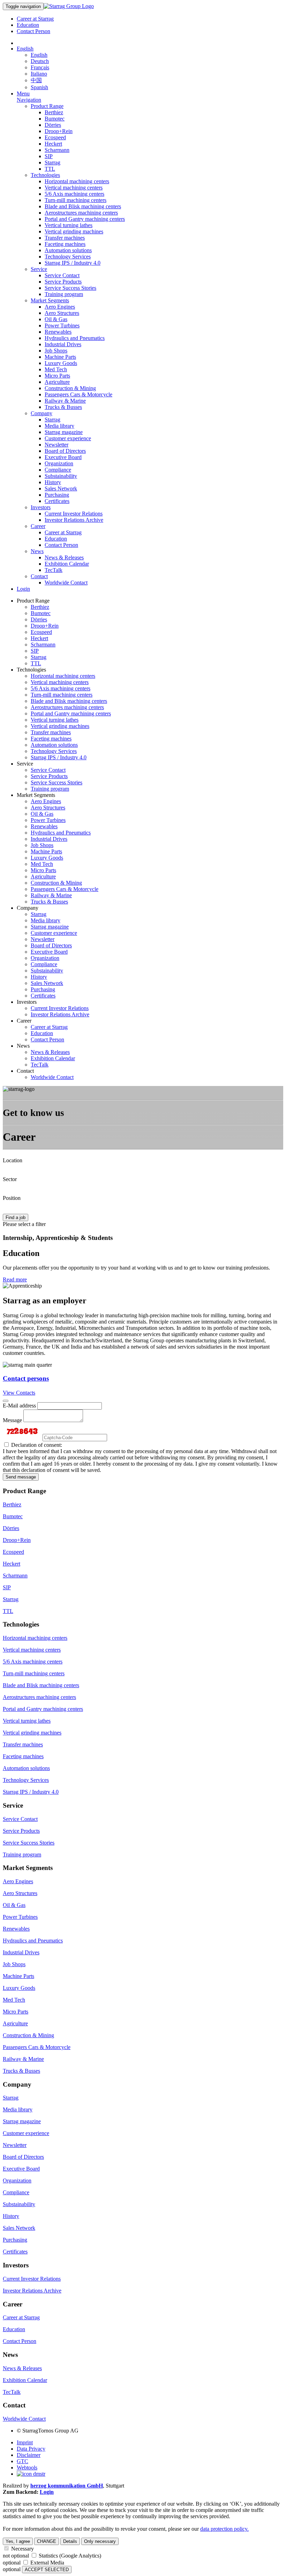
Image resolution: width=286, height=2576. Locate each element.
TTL (50, 169)
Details (70, 2541)
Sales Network (61, 488)
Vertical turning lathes (69, 225)
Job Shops (56, 351)
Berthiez (54, 112)
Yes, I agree (18, 2541)
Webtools (27, 2468)
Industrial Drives (63, 344)
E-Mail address (19, 1406)
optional (12, 2563)
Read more (15, 1279)
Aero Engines (60, 307)
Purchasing (57, 495)
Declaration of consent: (36, 1445)
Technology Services (68, 257)
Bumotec (55, 119)
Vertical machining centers (74, 188)
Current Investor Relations (74, 514)
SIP (49, 156)
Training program (64, 294)
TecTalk (54, 570)
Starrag (52, 162)
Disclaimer (29, 2455)
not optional (16, 2556)
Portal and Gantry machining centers (85, 219)
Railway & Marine (65, 401)
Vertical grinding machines (74, 231)
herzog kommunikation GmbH (67, 2486)
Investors (41, 507)
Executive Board (63, 457)
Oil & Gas (56, 319)
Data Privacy (31, 2449)
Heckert (53, 144)
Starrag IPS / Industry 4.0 (73, 263)
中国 (36, 80)
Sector (10, 1179)
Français (40, 67)
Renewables (58, 332)
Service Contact (62, 275)
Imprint (25, 2442)
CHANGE (47, 2541)
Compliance (58, 470)
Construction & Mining (70, 388)
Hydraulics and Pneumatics (75, 338)
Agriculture (57, 382)
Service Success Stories (70, 288)
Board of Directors (65, 451)
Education (28, 25)
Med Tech (56, 369)
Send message (21, 1477)
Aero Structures (62, 313)
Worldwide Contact (66, 583)
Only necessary (100, 2541)
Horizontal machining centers (77, 181)
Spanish (39, 87)
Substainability (61, 476)
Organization (59, 463)
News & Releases (64, 557)
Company (42, 413)
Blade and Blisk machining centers (83, 206)
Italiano (39, 74)
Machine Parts (60, 357)
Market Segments (50, 300)
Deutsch (40, 61)
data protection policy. (224, 2529)
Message (12, 1420)
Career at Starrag (35, 19)
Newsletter (57, 445)
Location (13, 1160)
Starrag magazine (64, 432)
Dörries (53, 125)
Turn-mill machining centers (76, 200)
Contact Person (33, 31)
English (25, 49)
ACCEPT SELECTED (47, 2570)
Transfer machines (65, 238)
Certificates (57, 501)
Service (39, 269)
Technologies (45, 175)
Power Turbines (62, 325)
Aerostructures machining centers (81, 213)
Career (38, 526)
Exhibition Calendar (67, 564)
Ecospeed (55, 137)
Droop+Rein (59, 131)
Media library (59, 426)
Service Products (63, 282)
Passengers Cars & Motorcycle (78, 394)
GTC (22, 2461)
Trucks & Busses (63, 407)
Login (23, 589)
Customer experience (68, 438)
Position (12, 1198)
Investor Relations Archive (74, 520)
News (37, 551)
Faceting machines (65, 244)
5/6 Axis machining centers (74, 194)
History (53, 482)
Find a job (16, 1217)
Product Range (47, 106)
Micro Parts (57, 376)
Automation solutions (68, 250)
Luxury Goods (61, 363)
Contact (39, 576)
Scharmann (57, 150)
